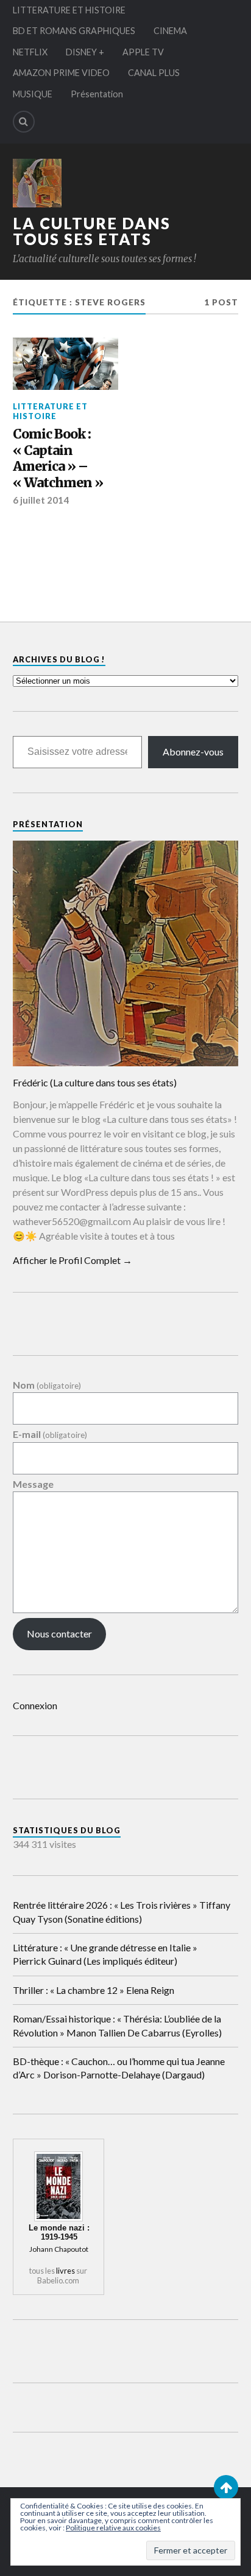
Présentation (97, 94)
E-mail (50, 1435)
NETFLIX (30, 52)
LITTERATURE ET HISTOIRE (69, 10)
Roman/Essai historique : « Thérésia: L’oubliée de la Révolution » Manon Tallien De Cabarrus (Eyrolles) (117, 2025)
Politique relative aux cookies (113, 2528)
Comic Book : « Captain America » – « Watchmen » (58, 459)
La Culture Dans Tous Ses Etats (92, 231)
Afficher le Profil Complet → (72, 1260)
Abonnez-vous (193, 752)
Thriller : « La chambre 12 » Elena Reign (94, 1990)
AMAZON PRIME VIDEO (61, 73)
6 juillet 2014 (41, 500)
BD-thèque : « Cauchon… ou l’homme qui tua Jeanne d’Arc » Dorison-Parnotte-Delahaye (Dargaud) (119, 2068)
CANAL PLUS (154, 73)
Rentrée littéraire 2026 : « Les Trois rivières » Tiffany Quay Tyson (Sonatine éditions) (122, 1911)
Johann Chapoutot (59, 2249)
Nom (47, 1385)
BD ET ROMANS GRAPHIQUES (74, 31)
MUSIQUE (33, 94)
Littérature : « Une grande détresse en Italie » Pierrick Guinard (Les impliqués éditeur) (105, 1954)
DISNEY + (85, 52)
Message (33, 1484)
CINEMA (170, 31)
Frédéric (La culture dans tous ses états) (95, 1082)
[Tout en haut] (226, 2487)
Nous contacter (59, 1633)
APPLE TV (143, 52)
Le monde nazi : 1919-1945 (59, 2232)
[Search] (24, 122)
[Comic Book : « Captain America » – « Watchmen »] (65, 364)
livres (65, 2271)
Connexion (35, 1705)
